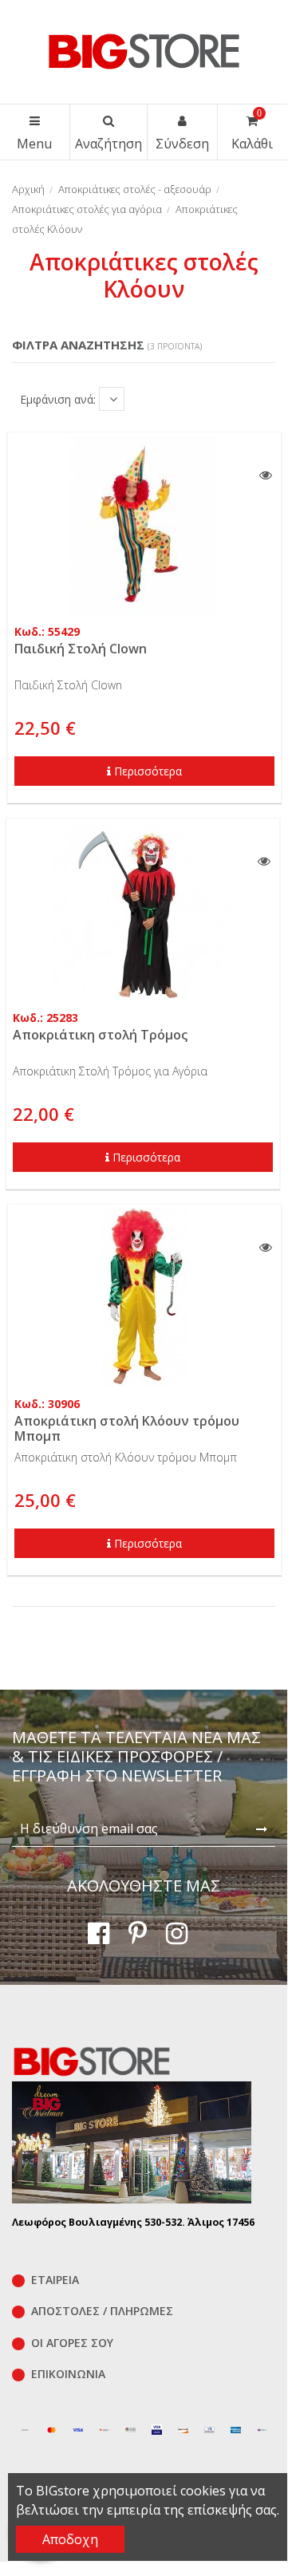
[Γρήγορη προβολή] (266, 475)
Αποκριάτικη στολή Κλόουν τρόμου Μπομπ (127, 1428)
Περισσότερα (148, 771)
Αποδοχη (70, 2539)
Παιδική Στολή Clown (81, 649)
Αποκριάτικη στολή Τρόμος (100, 1035)
